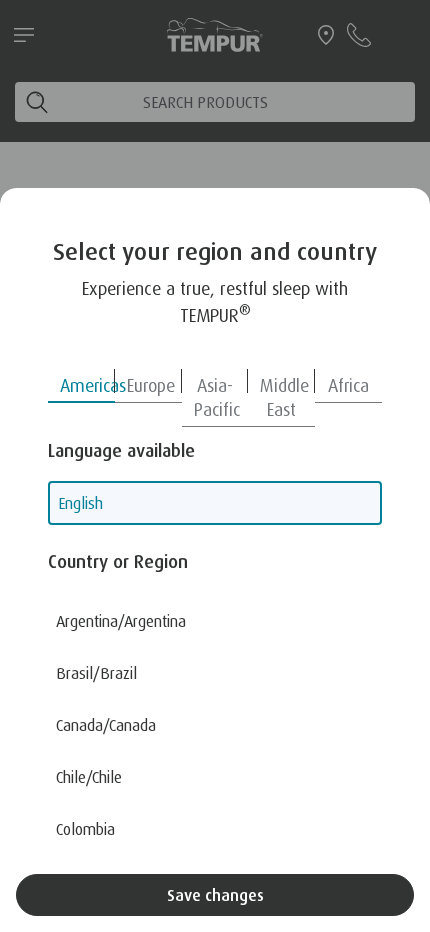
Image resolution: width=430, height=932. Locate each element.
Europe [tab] (151, 385)
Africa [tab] (348, 385)
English (80, 503)
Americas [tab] (87, 385)
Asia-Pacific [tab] (217, 397)
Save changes (215, 895)
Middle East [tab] (284, 397)
